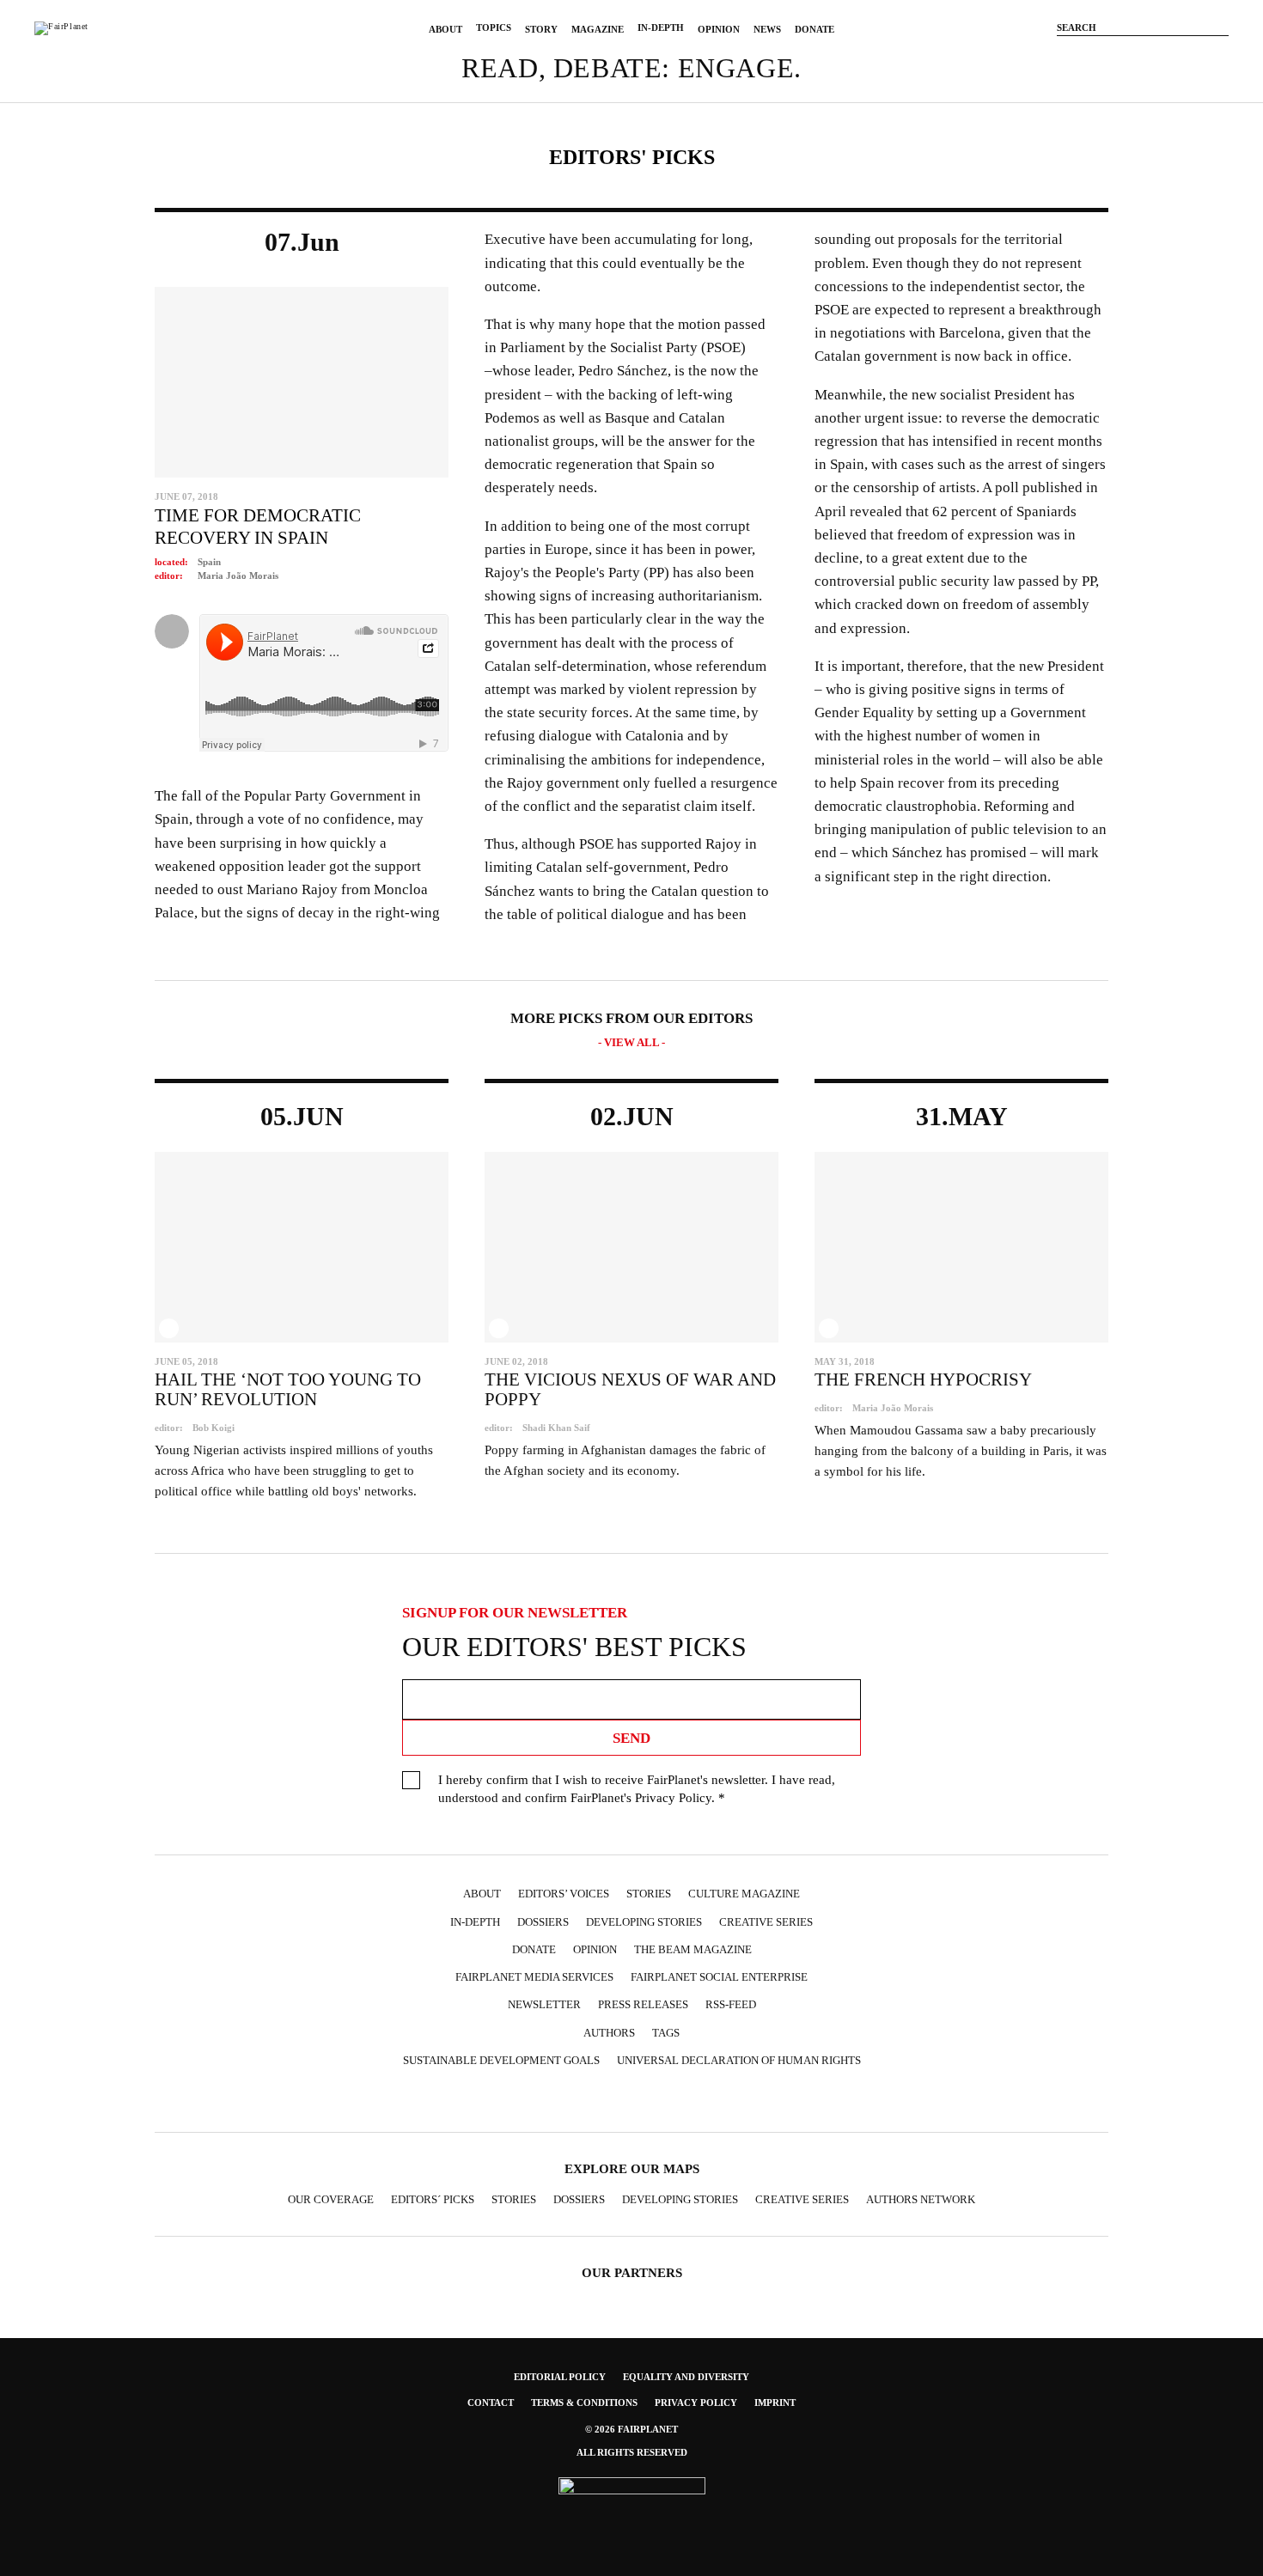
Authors (609, 2033)
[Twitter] (1143, 54)
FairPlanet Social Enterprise (719, 1977)
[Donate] (1065, 54)
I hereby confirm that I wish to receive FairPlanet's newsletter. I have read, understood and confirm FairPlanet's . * (637, 1789)
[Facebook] (1091, 54)
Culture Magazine (744, 1894)
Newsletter (544, 2004)
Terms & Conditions (584, 2402)
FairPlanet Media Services (534, 1977)
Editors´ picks (433, 2199)
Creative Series (766, 1922)
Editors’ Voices (564, 1894)
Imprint (775, 2402)
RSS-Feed (731, 2004)
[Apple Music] (715, 2101)
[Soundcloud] (1194, 54)
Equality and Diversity (686, 2377)
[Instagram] (1117, 54)
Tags (666, 2033)
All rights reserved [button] (632, 2452)
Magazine (598, 29)
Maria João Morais (238, 575)
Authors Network (921, 2199)
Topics (494, 27)
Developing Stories (644, 1922)
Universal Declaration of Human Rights (739, 2060)
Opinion (719, 29)
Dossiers (543, 1922)
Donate (815, 29)
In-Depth (661, 27)
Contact (491, 2402)
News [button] (767, 29)
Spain (209, 562)
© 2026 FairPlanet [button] (631, 2429)
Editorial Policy (560, 2377)
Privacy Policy (673, 1798)
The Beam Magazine (693, 1949)
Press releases (643, 2004)
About (445, 29)
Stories (649, 1894)
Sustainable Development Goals (501, 2060)
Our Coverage (331, 2199)
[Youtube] (1168, 54)
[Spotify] (681, 2101)
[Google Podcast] (748, 2101)
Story (541, 29)
